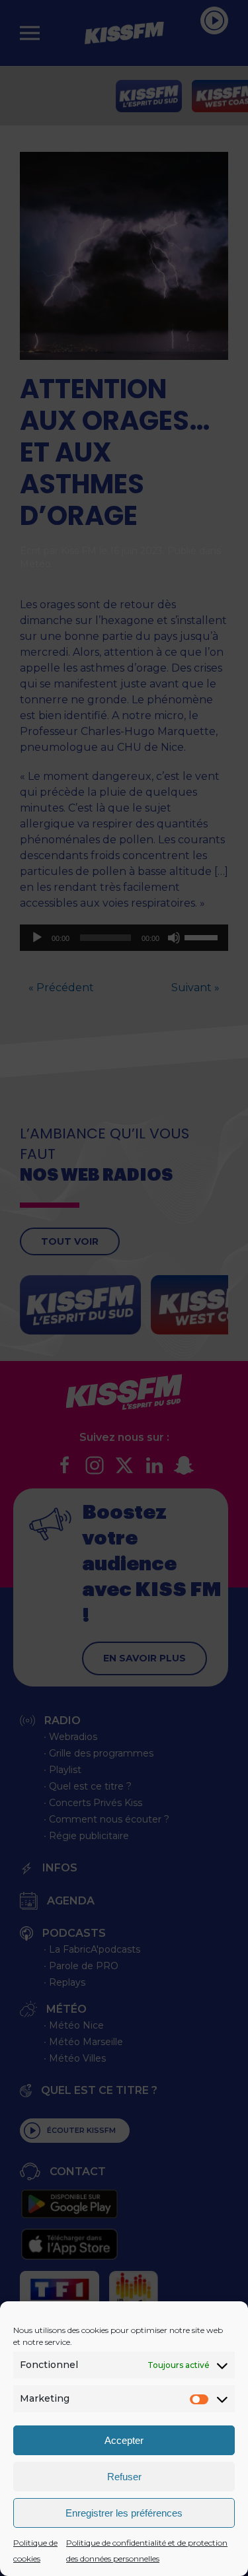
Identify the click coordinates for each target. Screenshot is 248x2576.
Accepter (124, 2440)
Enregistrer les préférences (124, 2513)
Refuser (124, 2477)
